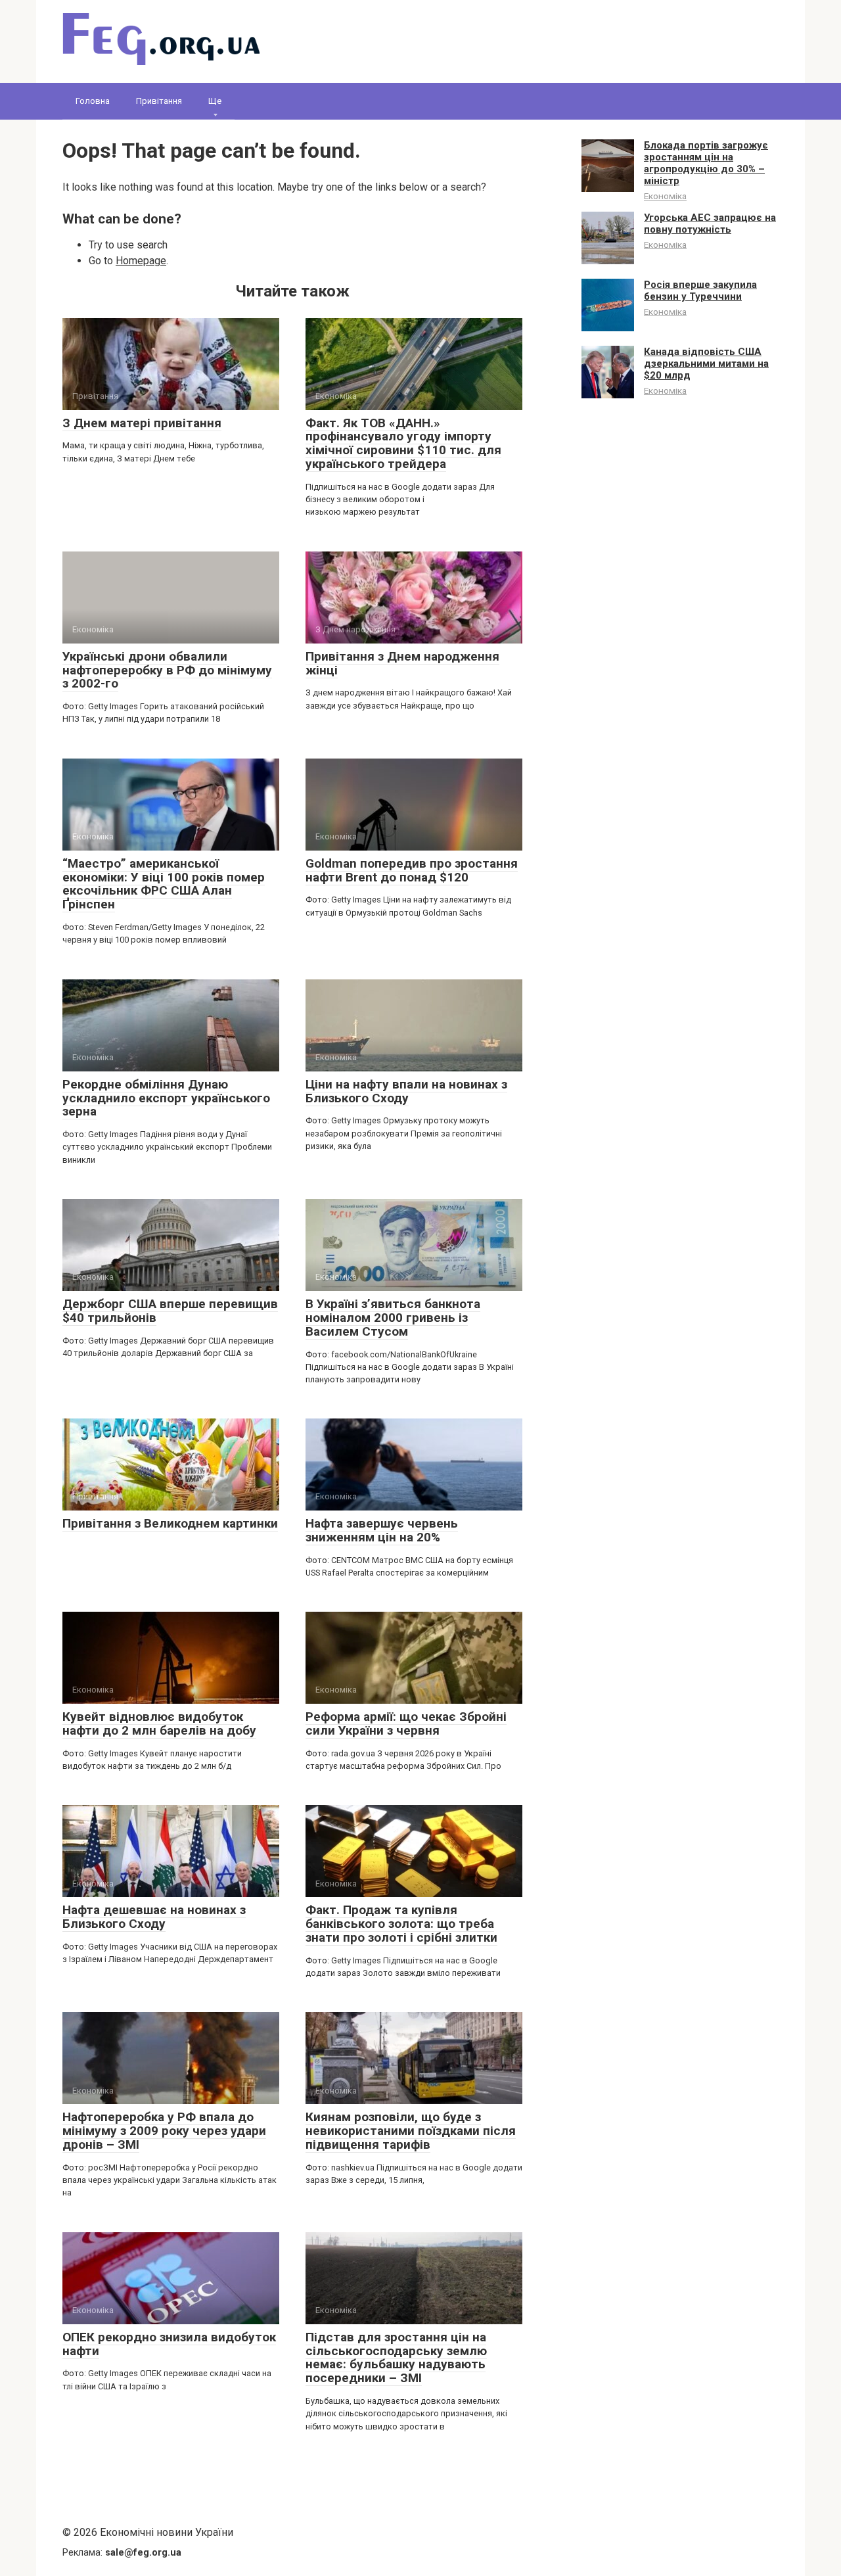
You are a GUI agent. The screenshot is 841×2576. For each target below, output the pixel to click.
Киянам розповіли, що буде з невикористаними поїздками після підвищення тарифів (411, 2131)
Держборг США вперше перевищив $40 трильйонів (170, 1311)
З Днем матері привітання (142, 423)
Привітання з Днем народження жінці (402, 663)
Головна (93, 101)
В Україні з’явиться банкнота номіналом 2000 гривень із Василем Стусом (393, 1318)
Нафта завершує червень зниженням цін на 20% (382, 1530)
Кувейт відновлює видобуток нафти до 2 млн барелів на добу (159, 1723)
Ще (215, 101)
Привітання (159, 101)
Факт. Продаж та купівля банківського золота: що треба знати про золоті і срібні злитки (401, 1924)
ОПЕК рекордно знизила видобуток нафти (169, 2344)
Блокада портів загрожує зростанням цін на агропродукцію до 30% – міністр (706, 163)
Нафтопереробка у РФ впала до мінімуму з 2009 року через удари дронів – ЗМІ (164, 2131)
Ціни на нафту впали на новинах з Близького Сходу (406, 1091)
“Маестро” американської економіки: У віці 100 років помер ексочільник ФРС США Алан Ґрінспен (164, 884)
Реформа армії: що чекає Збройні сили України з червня (406, 1723)
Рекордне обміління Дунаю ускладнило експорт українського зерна (166, 1098)
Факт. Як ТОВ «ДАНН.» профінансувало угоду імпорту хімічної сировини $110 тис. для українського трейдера (403, 444)
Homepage (141, 261)
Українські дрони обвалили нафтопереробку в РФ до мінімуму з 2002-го (167, 670)
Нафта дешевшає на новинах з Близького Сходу (154, 1917)
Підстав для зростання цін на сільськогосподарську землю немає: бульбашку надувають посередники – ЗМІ (396, 2358)
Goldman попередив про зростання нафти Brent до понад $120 (412, 870)
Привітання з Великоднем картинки (170, 1523)
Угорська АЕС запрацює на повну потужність (710, 223)
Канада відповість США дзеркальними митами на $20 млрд (706, 363)
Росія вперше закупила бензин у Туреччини (700, 291)
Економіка (665, 196)
